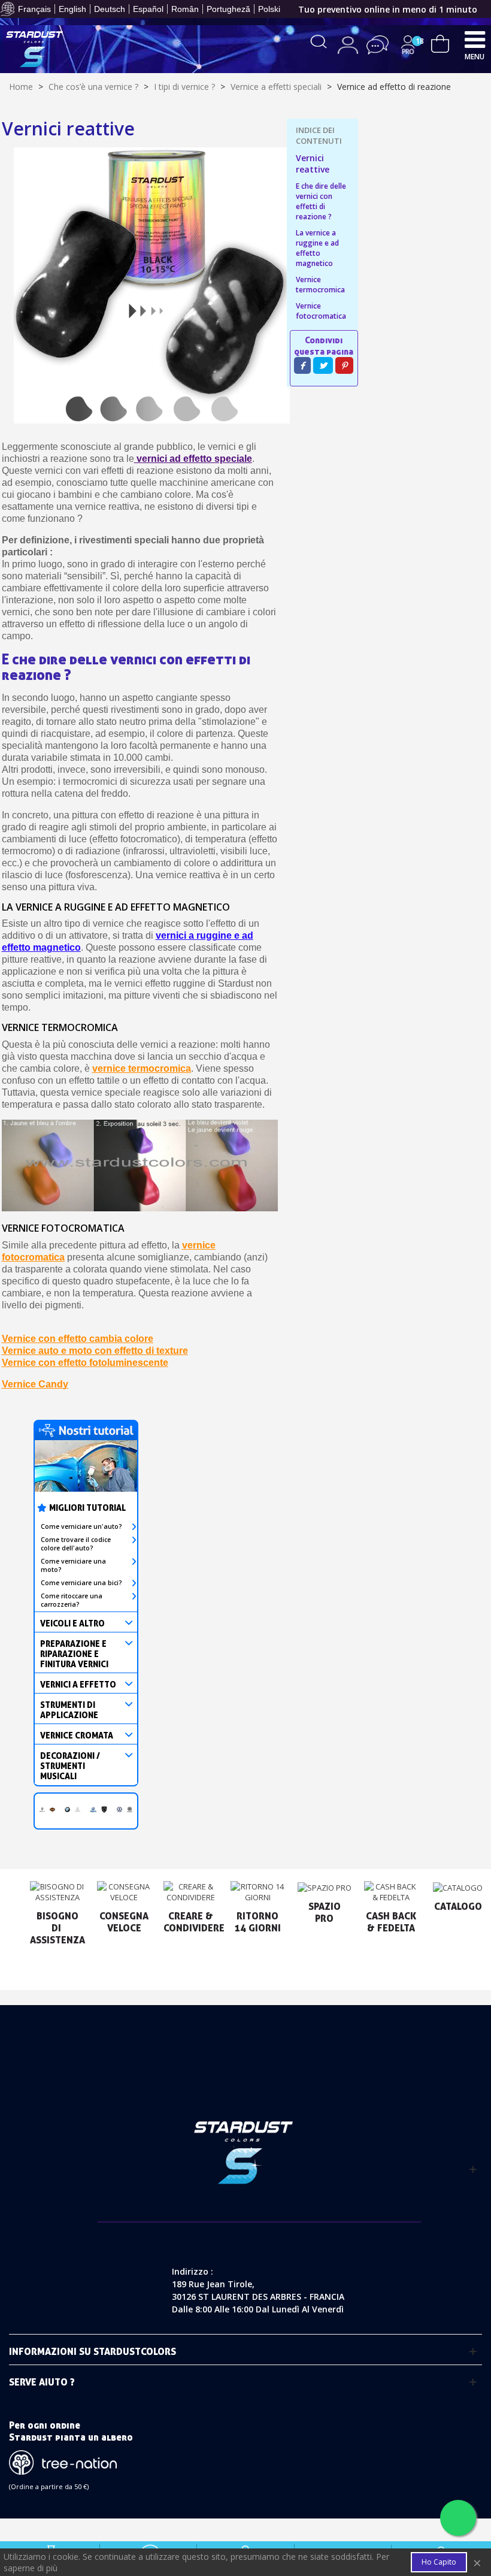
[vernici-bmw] (67, 1808)
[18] (440, 42)
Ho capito (439, 2562)
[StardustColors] (34, 49)
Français (34, 9)
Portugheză (228, 9)
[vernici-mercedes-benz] (78, 1808)
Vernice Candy (35, 1384)
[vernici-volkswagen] (119, 1808)
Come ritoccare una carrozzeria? (72, 1600)
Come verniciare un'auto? (81, 1526)
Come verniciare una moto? (73, 1565)
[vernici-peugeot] (104, 1808)
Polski (269, 9)
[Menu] (475, 39)
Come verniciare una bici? (81, 1583)
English (72, 9)
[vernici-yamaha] (93, 1808)
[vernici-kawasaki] (130, 1808)
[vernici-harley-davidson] (52, 1808)
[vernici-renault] (42, 1808)
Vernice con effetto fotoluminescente (85, 1363)
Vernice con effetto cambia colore (78, 1339)
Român (185, 9)
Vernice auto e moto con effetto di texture (95, 1351)
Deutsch (110, 9)
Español (148, 9)
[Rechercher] (319, 40)
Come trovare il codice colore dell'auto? (76, 1544)
